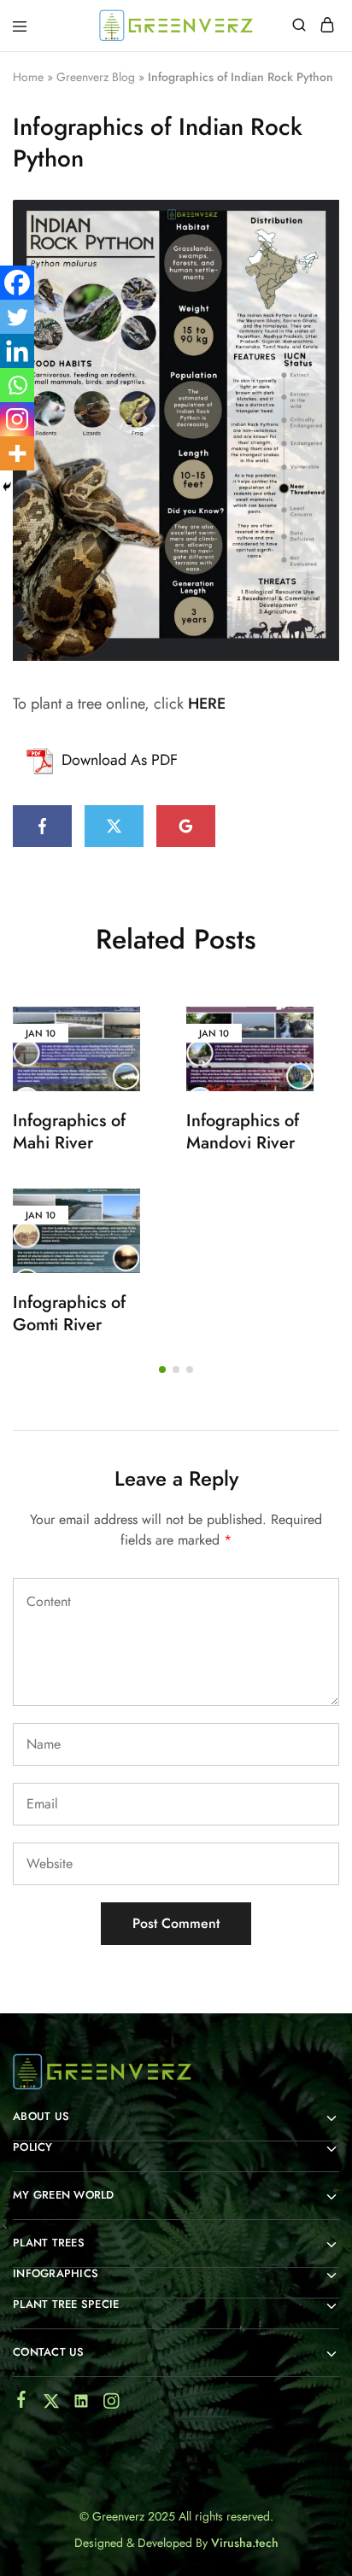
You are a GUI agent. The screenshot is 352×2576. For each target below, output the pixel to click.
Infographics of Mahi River (69, 1132)
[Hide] (7, 487)
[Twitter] (17, 317)
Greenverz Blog (96, 77)
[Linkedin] (17, 351)
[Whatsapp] (17, 385)
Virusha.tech (245, 2543)
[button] (162, 1370)
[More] (17, 453)
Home (28, 77)
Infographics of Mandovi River (243, 1132)
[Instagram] (17, 419)
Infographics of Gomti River (69, 1314)
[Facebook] (17, 283)
